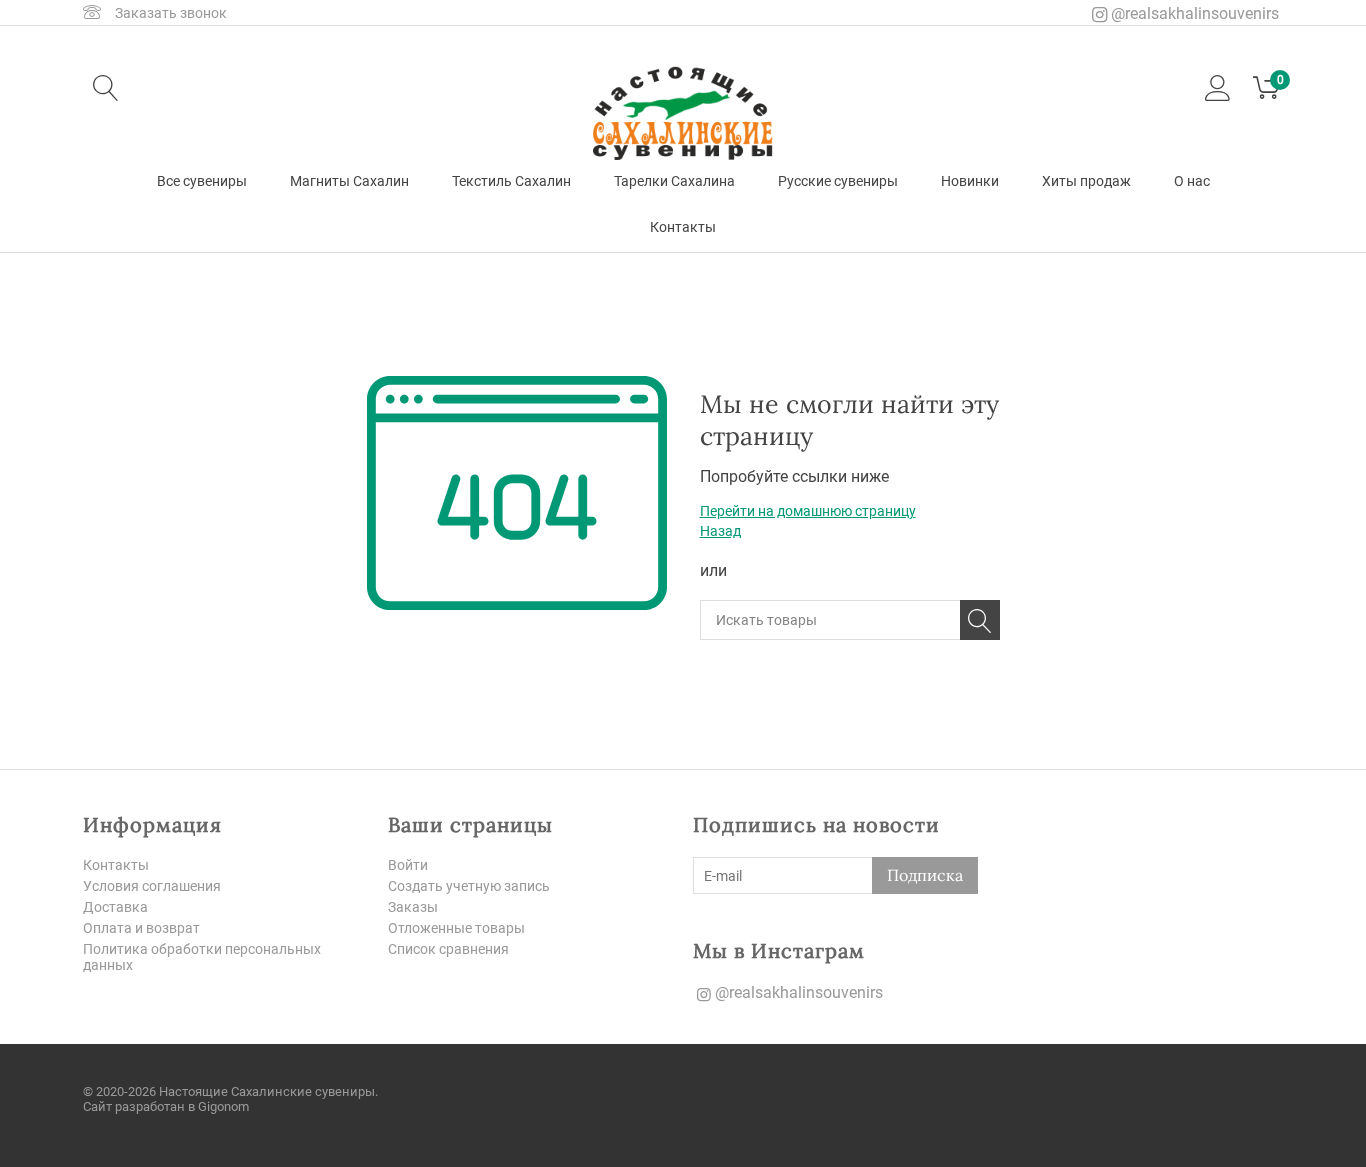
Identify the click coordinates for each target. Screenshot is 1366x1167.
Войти (408, 865)
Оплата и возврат (141, 928)
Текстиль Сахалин (511, 181)
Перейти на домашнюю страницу (808, 511)
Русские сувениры (838, 181)
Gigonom (223, 1106)
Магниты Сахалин (349, 181)
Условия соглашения (152, 886)
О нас (1192, 181)
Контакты (683, 227)
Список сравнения (448, 949)
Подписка (925, 875)
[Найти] (980, 620)
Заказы (413, 907)
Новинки (970, 181)
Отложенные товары (456, 928)
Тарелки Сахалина (674, 181)
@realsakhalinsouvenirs (1193, 13)
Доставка (115, 907)
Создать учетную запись (469, 886)
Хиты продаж (1086, 181)
